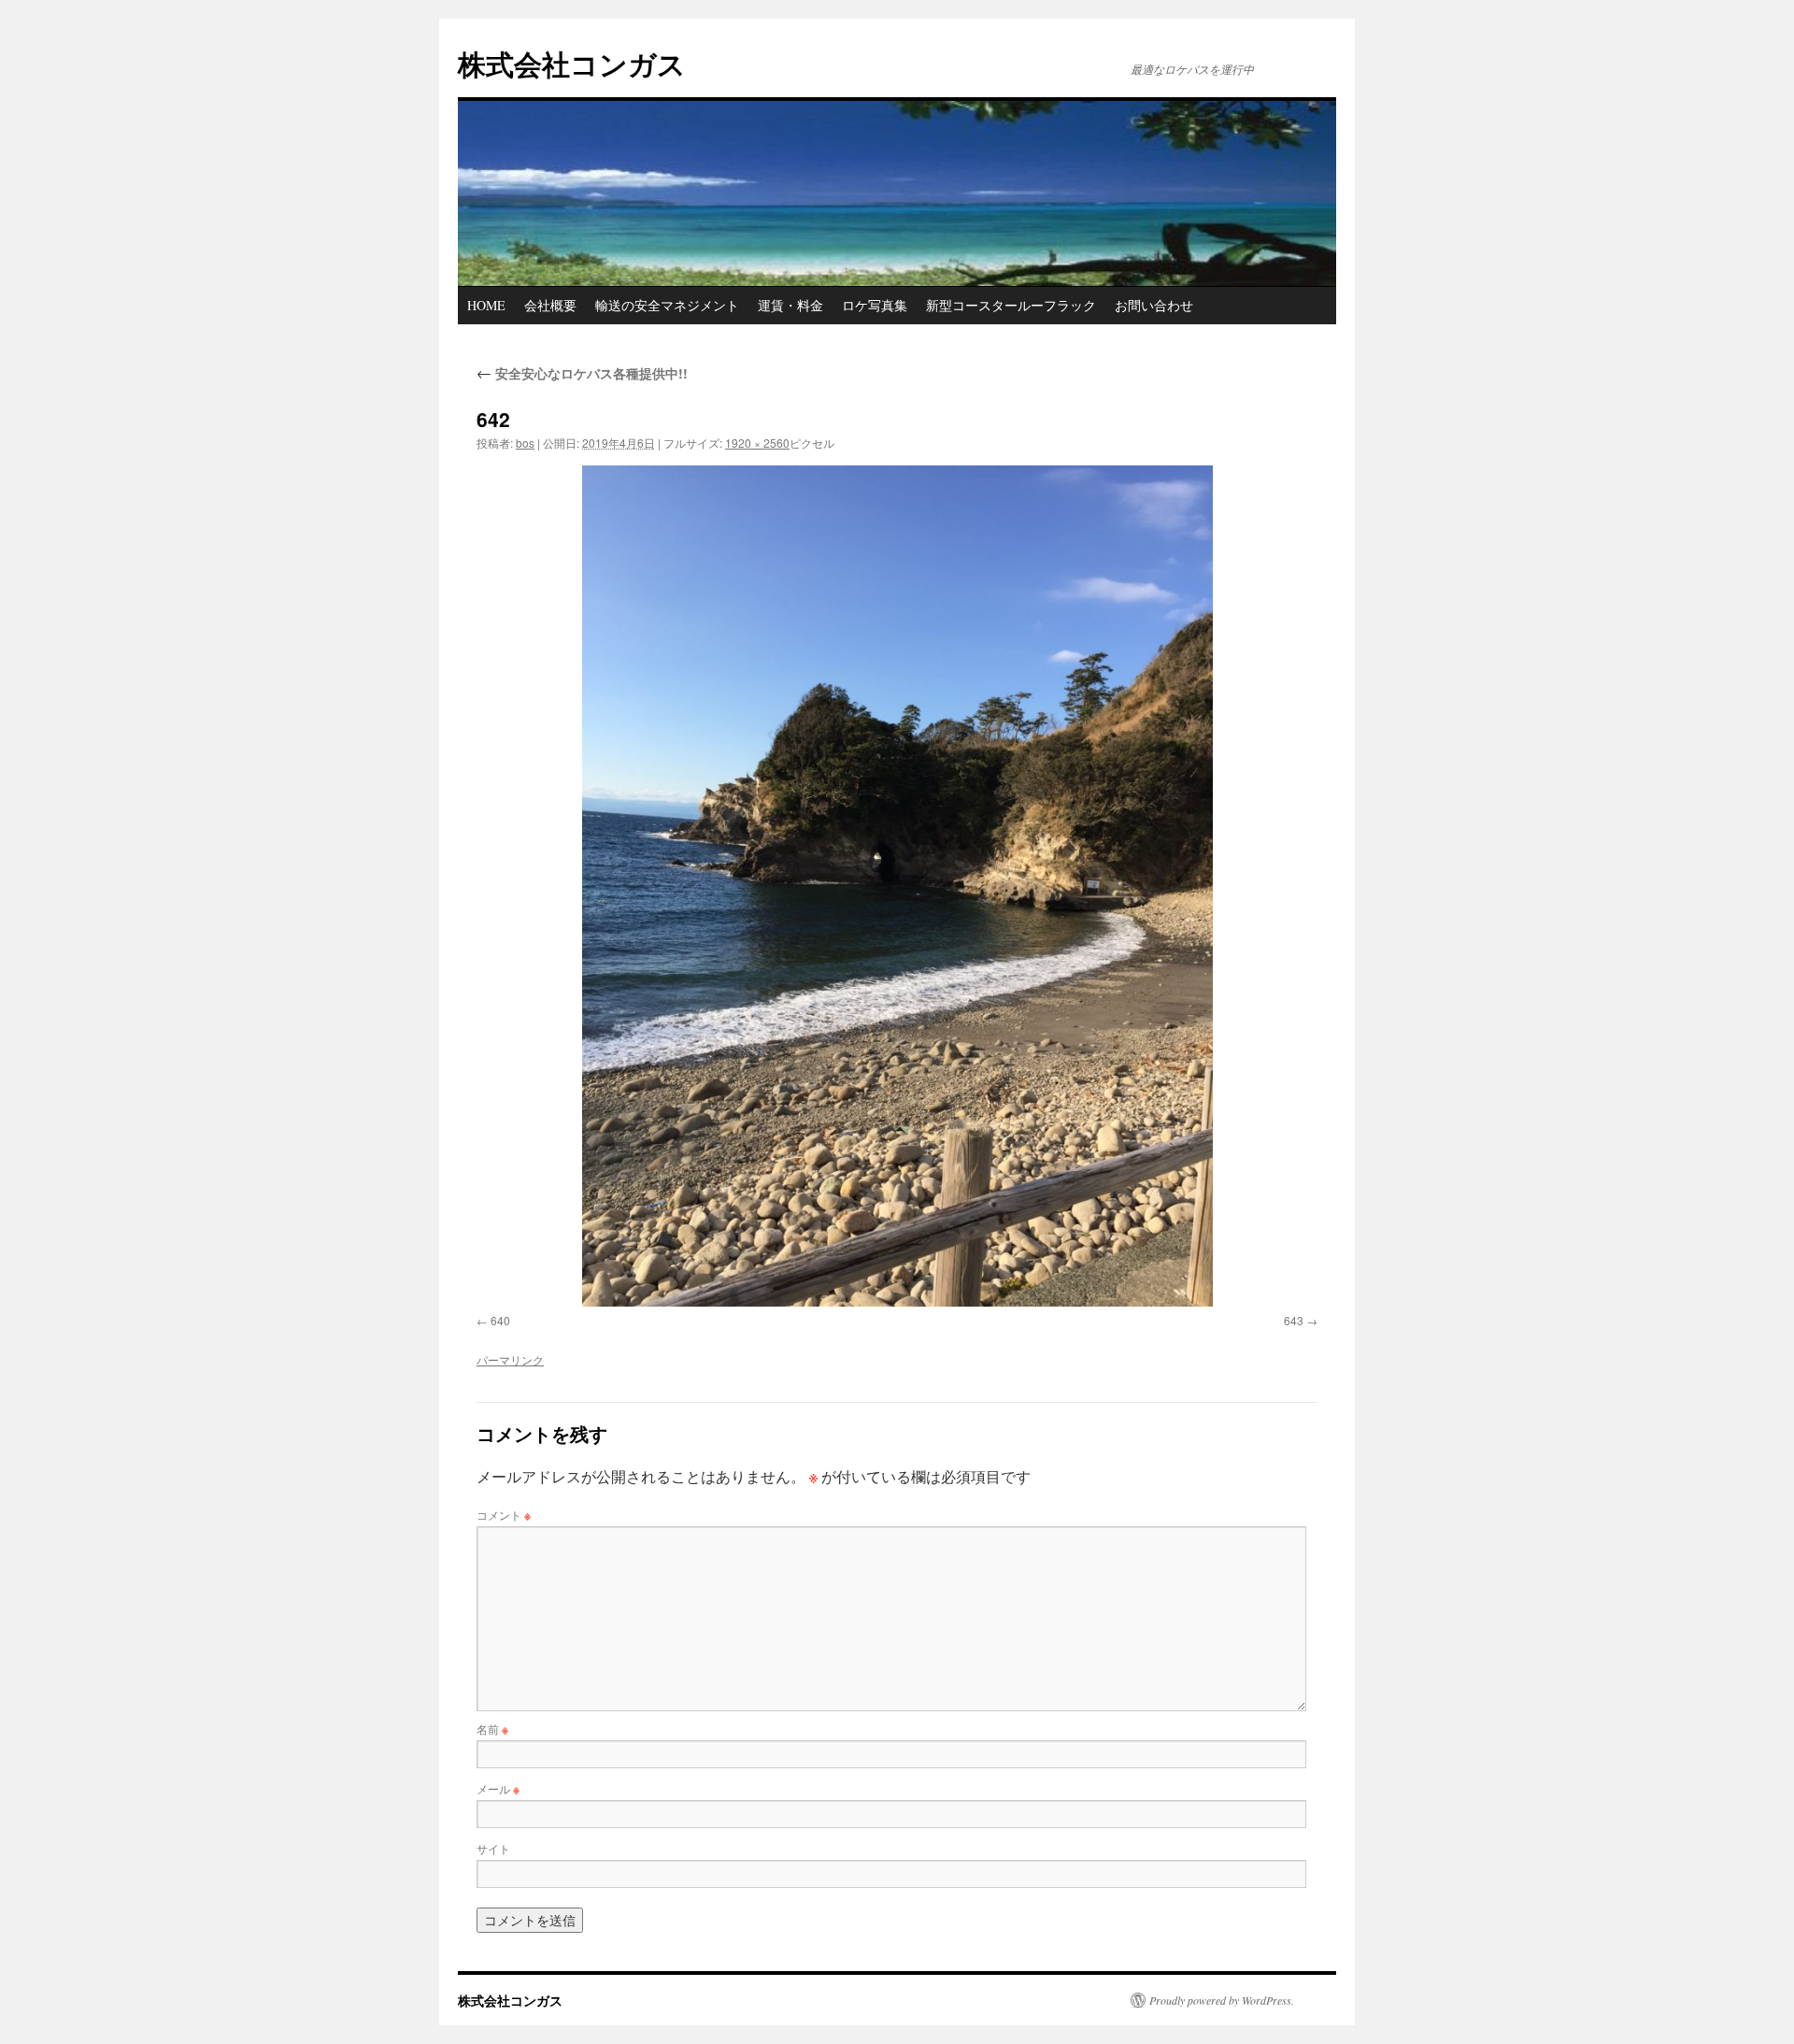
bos (525, 443)
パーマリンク (510, 1359)
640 (500, 1320)
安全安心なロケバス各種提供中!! (582, 373)
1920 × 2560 (757, 443)
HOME (486, 305)
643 (1294, 1320)
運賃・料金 (790, 305)
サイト (493, 1848)
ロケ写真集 (875, 305)
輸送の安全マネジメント (667, 305)
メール (498, 1788)
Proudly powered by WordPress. (1222, 2000)
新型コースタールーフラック (1011, 305)
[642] (897, 886)
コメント (504, 1515)
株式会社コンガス (572, 63)
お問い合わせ (1154, 305)
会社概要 (550, 305)
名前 (492, 1729)
